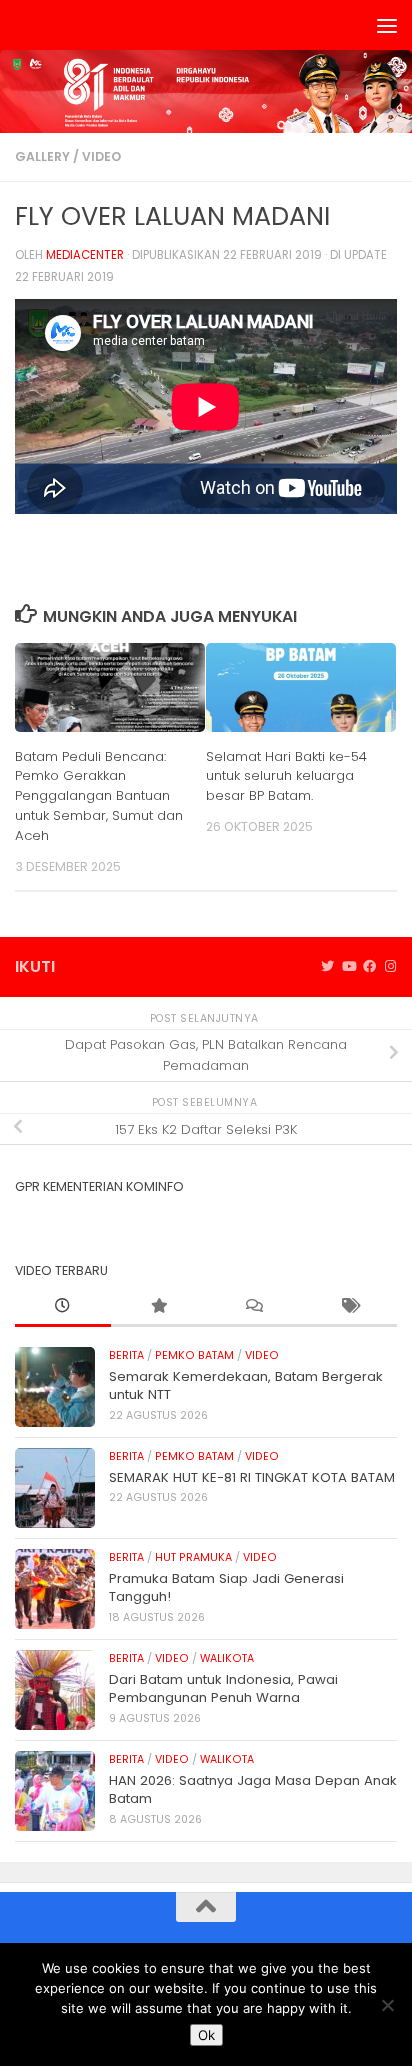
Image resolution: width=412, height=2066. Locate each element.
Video (101, 156)
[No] (387, 2005)
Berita (126, 1355)
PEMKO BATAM (194, 1355)
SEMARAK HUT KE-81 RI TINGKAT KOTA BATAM (252, 1477)
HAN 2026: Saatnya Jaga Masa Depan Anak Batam (253, 1789)
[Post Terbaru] (63, 1307)
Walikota (227, 1658)
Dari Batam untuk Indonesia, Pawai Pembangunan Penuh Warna (223, 1688)
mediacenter (85, 255)
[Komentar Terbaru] (254, 1307)
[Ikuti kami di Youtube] (348, 967)
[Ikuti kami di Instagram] (390, 967)
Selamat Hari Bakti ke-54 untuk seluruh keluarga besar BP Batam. (286, 776)
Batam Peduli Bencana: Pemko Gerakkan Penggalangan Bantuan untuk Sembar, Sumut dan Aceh (99, 796)
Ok (206, 2035)
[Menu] (387, 25)
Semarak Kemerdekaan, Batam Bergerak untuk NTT (246, 1385)
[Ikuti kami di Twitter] (327, 967)
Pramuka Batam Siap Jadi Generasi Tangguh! (226, 1587)
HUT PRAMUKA (193, 1557)
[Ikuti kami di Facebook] (369, 967)
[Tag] (350, 1307)
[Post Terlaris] (159, 1307)
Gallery (42, 156)
